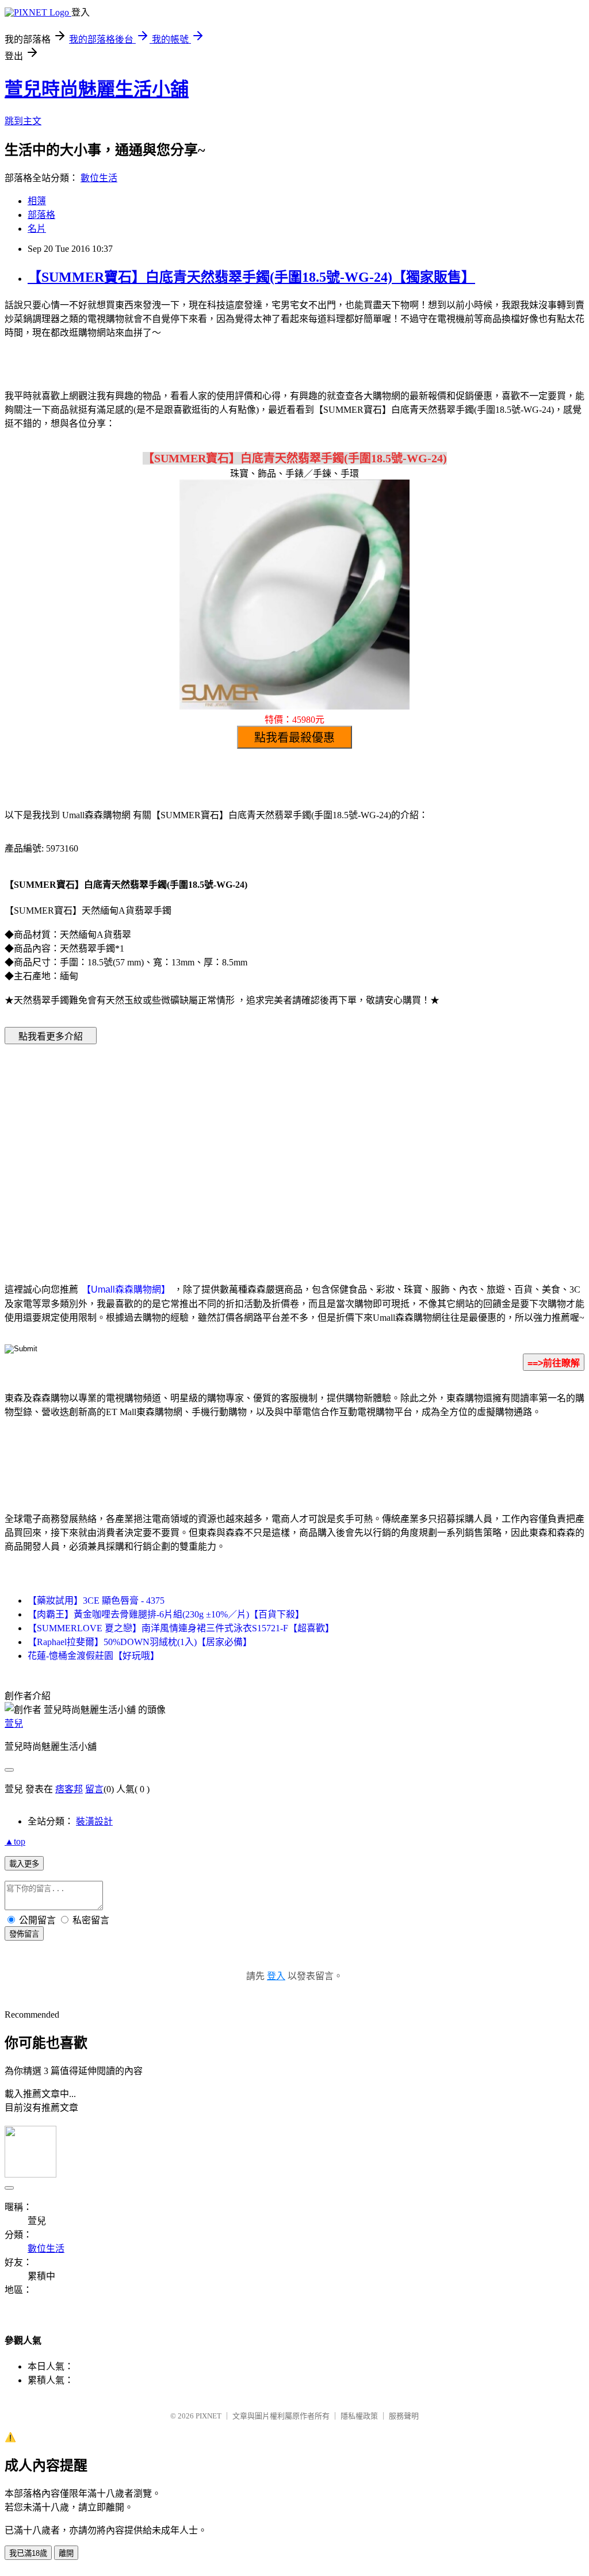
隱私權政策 (359, 2416)
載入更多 (24, 1864)
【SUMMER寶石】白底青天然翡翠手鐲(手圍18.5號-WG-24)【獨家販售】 (251, 277)
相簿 (37, 201)
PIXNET (209, 2416)
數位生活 (99, 178)
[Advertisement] (197, 1146)
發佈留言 (24, 1934)
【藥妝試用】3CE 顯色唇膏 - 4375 (96, 1601)
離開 (66, 2553)
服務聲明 (404, 2416)
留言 (94, 1789)
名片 (37, 229)
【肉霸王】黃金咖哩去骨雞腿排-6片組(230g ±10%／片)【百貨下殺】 (166, 1614)
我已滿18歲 (28, 2553)
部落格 (41, 215)
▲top (15, 1841)
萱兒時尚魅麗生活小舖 (97, 89)
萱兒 (14, 1724)
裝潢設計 (94, 1821)
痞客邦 (69, 1789)
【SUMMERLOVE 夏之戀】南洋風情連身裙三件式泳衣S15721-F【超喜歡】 (181, 1628)
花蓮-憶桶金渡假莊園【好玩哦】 (93, 1656)
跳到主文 (23, 121)
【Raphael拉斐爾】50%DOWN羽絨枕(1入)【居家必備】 (140, 1642)
